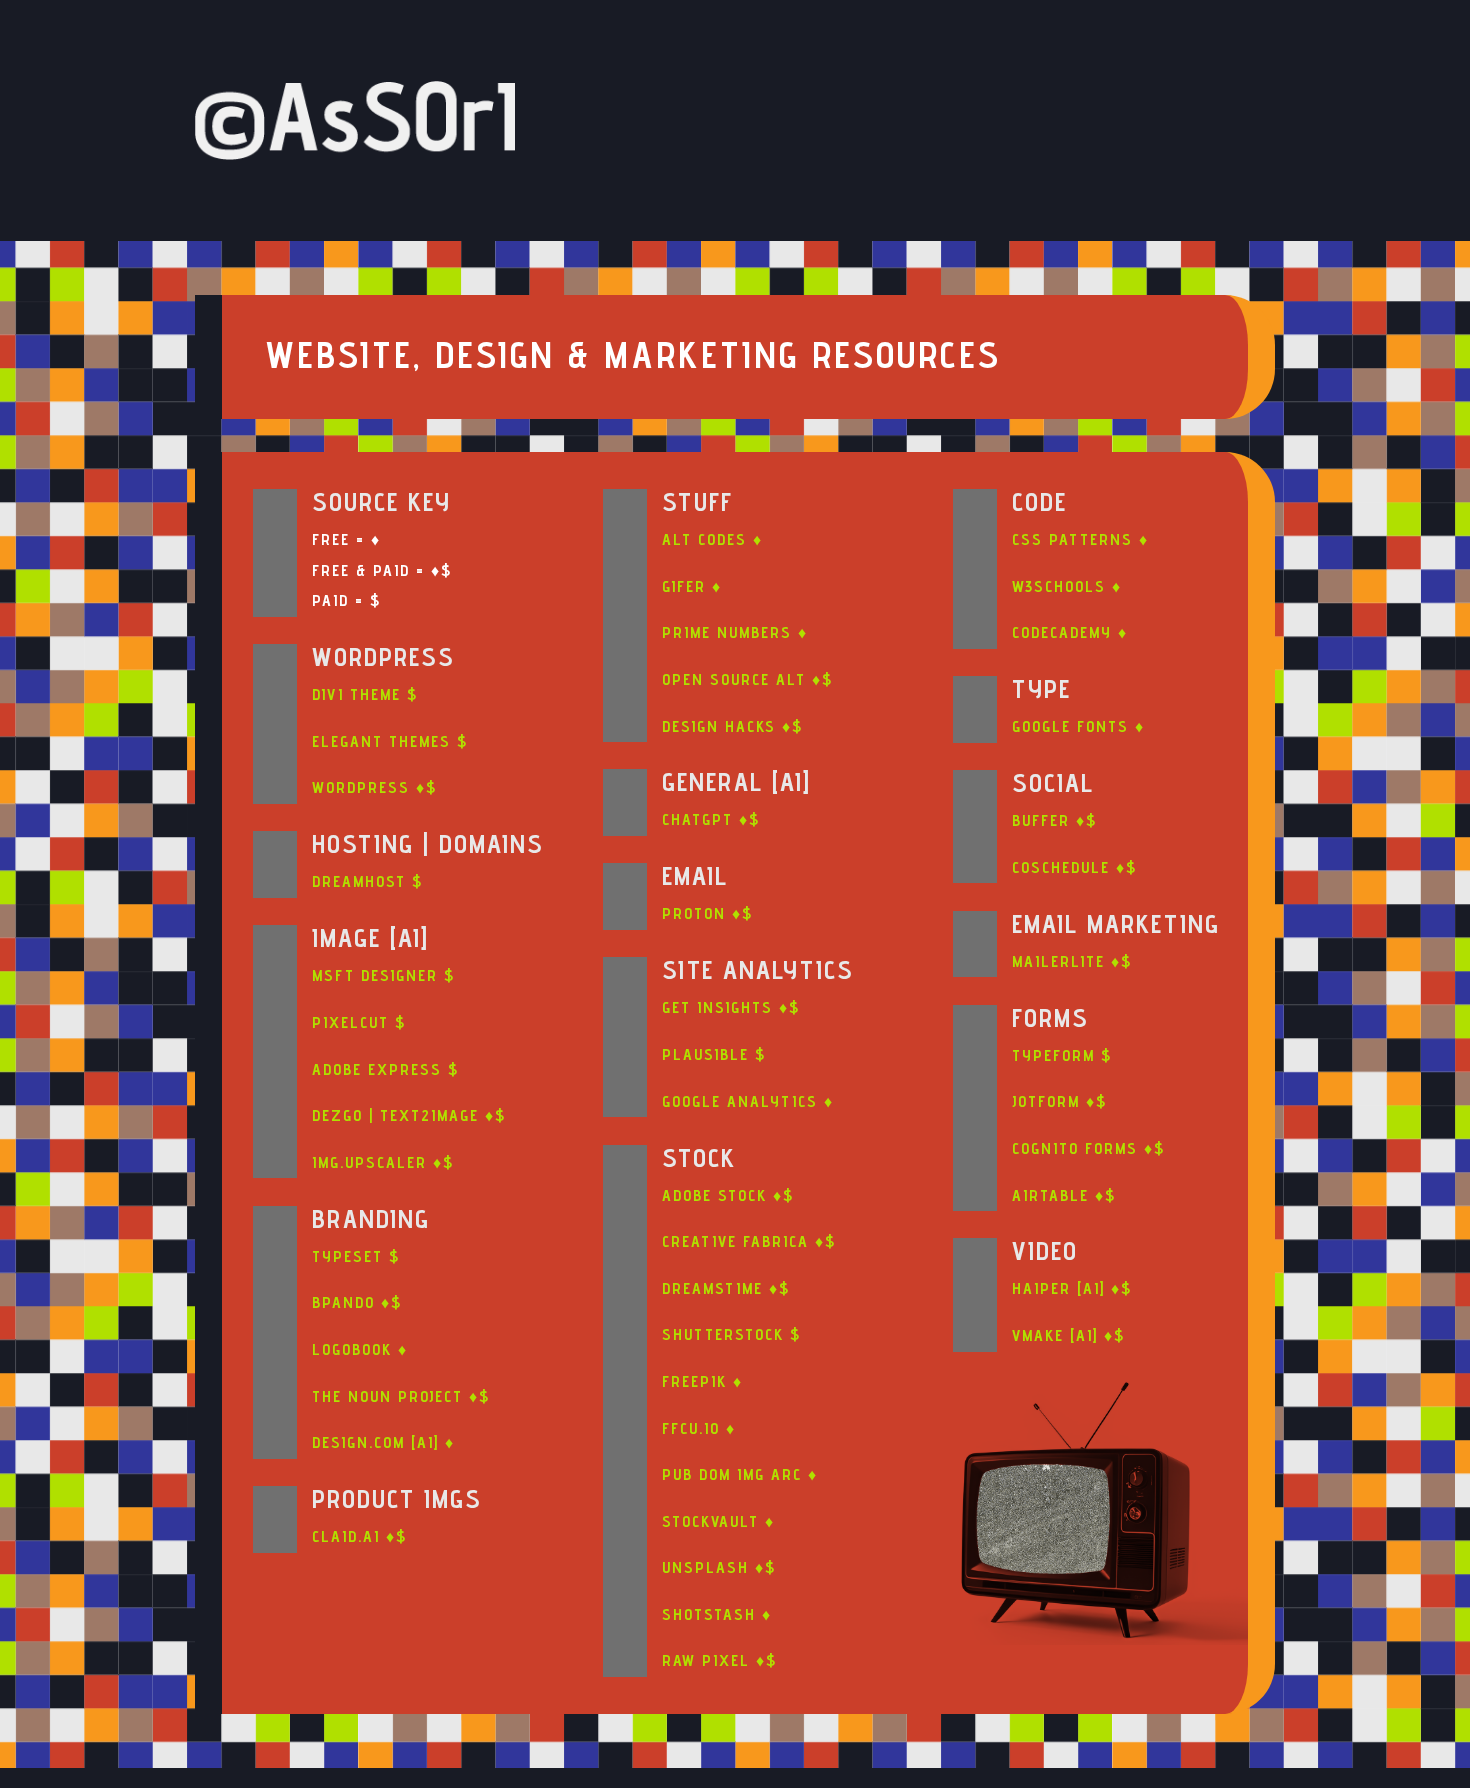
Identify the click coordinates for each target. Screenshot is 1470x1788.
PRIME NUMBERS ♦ (735, 632)
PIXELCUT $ (359, 1022)
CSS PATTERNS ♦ (1080, 539)
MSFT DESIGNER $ (383, 975)
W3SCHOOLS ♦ (1067, 586)
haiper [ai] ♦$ (1072, 1288)
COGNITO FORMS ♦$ (1088, 1148)
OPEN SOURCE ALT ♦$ (747, 679)
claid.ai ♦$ (359, 1536)
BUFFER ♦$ (1054, 820)
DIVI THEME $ (365, 694)
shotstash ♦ (717, 1614)
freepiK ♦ (702, 1381)
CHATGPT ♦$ (711, 819)
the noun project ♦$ (401, 1396)
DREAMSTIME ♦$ (726, 1288)
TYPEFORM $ (1062, 1055)
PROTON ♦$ (707, 913)
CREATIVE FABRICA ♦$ (749, 1241)
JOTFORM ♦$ (1059, 1101)
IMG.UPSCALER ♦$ (383, 1162)
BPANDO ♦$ (357, 1302)
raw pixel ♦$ (719, 1660)
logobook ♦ (360, 1349)
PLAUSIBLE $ (714, 1054)
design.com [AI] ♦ (383, 1442)
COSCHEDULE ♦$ (1074, 867)
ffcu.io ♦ (699, 1428)
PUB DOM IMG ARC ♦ (740, 1474)
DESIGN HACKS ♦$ (732, 726)
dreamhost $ (367, 881)
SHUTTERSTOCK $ (731, 1334)
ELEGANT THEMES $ (390, 741)
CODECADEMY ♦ (1070, 632)
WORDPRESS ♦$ (374, 787)
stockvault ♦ (718, 1521)
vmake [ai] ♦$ (1068, 1335)
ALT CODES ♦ (712, 539)
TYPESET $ (356, 1256)
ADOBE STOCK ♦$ (728, 1195)
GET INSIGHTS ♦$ (731, 1007)
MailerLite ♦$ (1072, 961)
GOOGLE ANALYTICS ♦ (748, 1101)
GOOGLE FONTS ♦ (1078, 726)
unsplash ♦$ (719, 1567)
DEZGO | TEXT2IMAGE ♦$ (409, 1115)
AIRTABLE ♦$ (1064, 1195)
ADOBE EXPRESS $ (385, 1069)
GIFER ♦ (692, 586)
